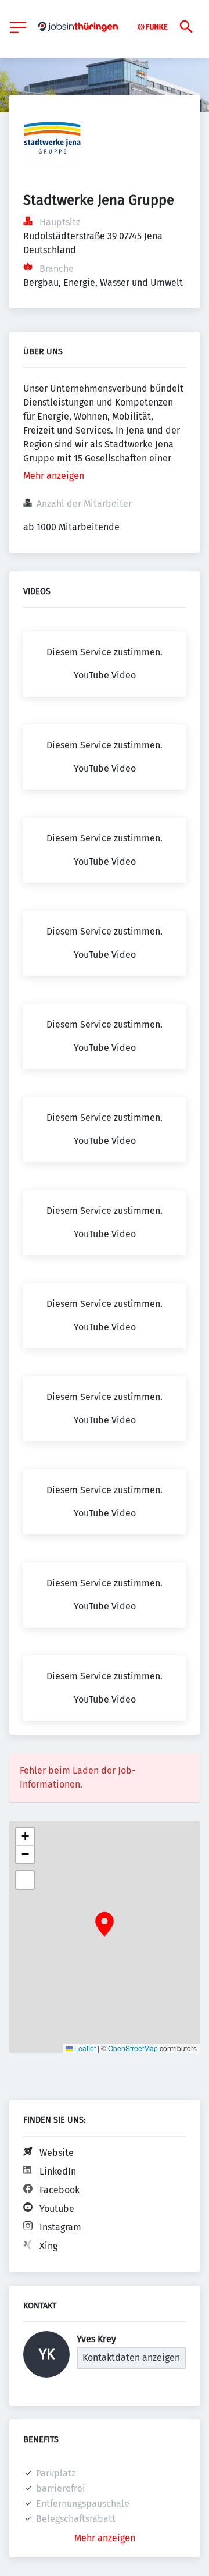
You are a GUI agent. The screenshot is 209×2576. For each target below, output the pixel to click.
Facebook (60, 2190)
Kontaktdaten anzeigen (131, 2358)
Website (57, 2153)
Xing (48, 2246)
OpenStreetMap (133, 2048)
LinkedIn (58, 2171)
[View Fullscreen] (25, 1880)
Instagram (60, 2227)
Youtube (57, 2209)
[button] (105, 1924)
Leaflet (84, 2048)
